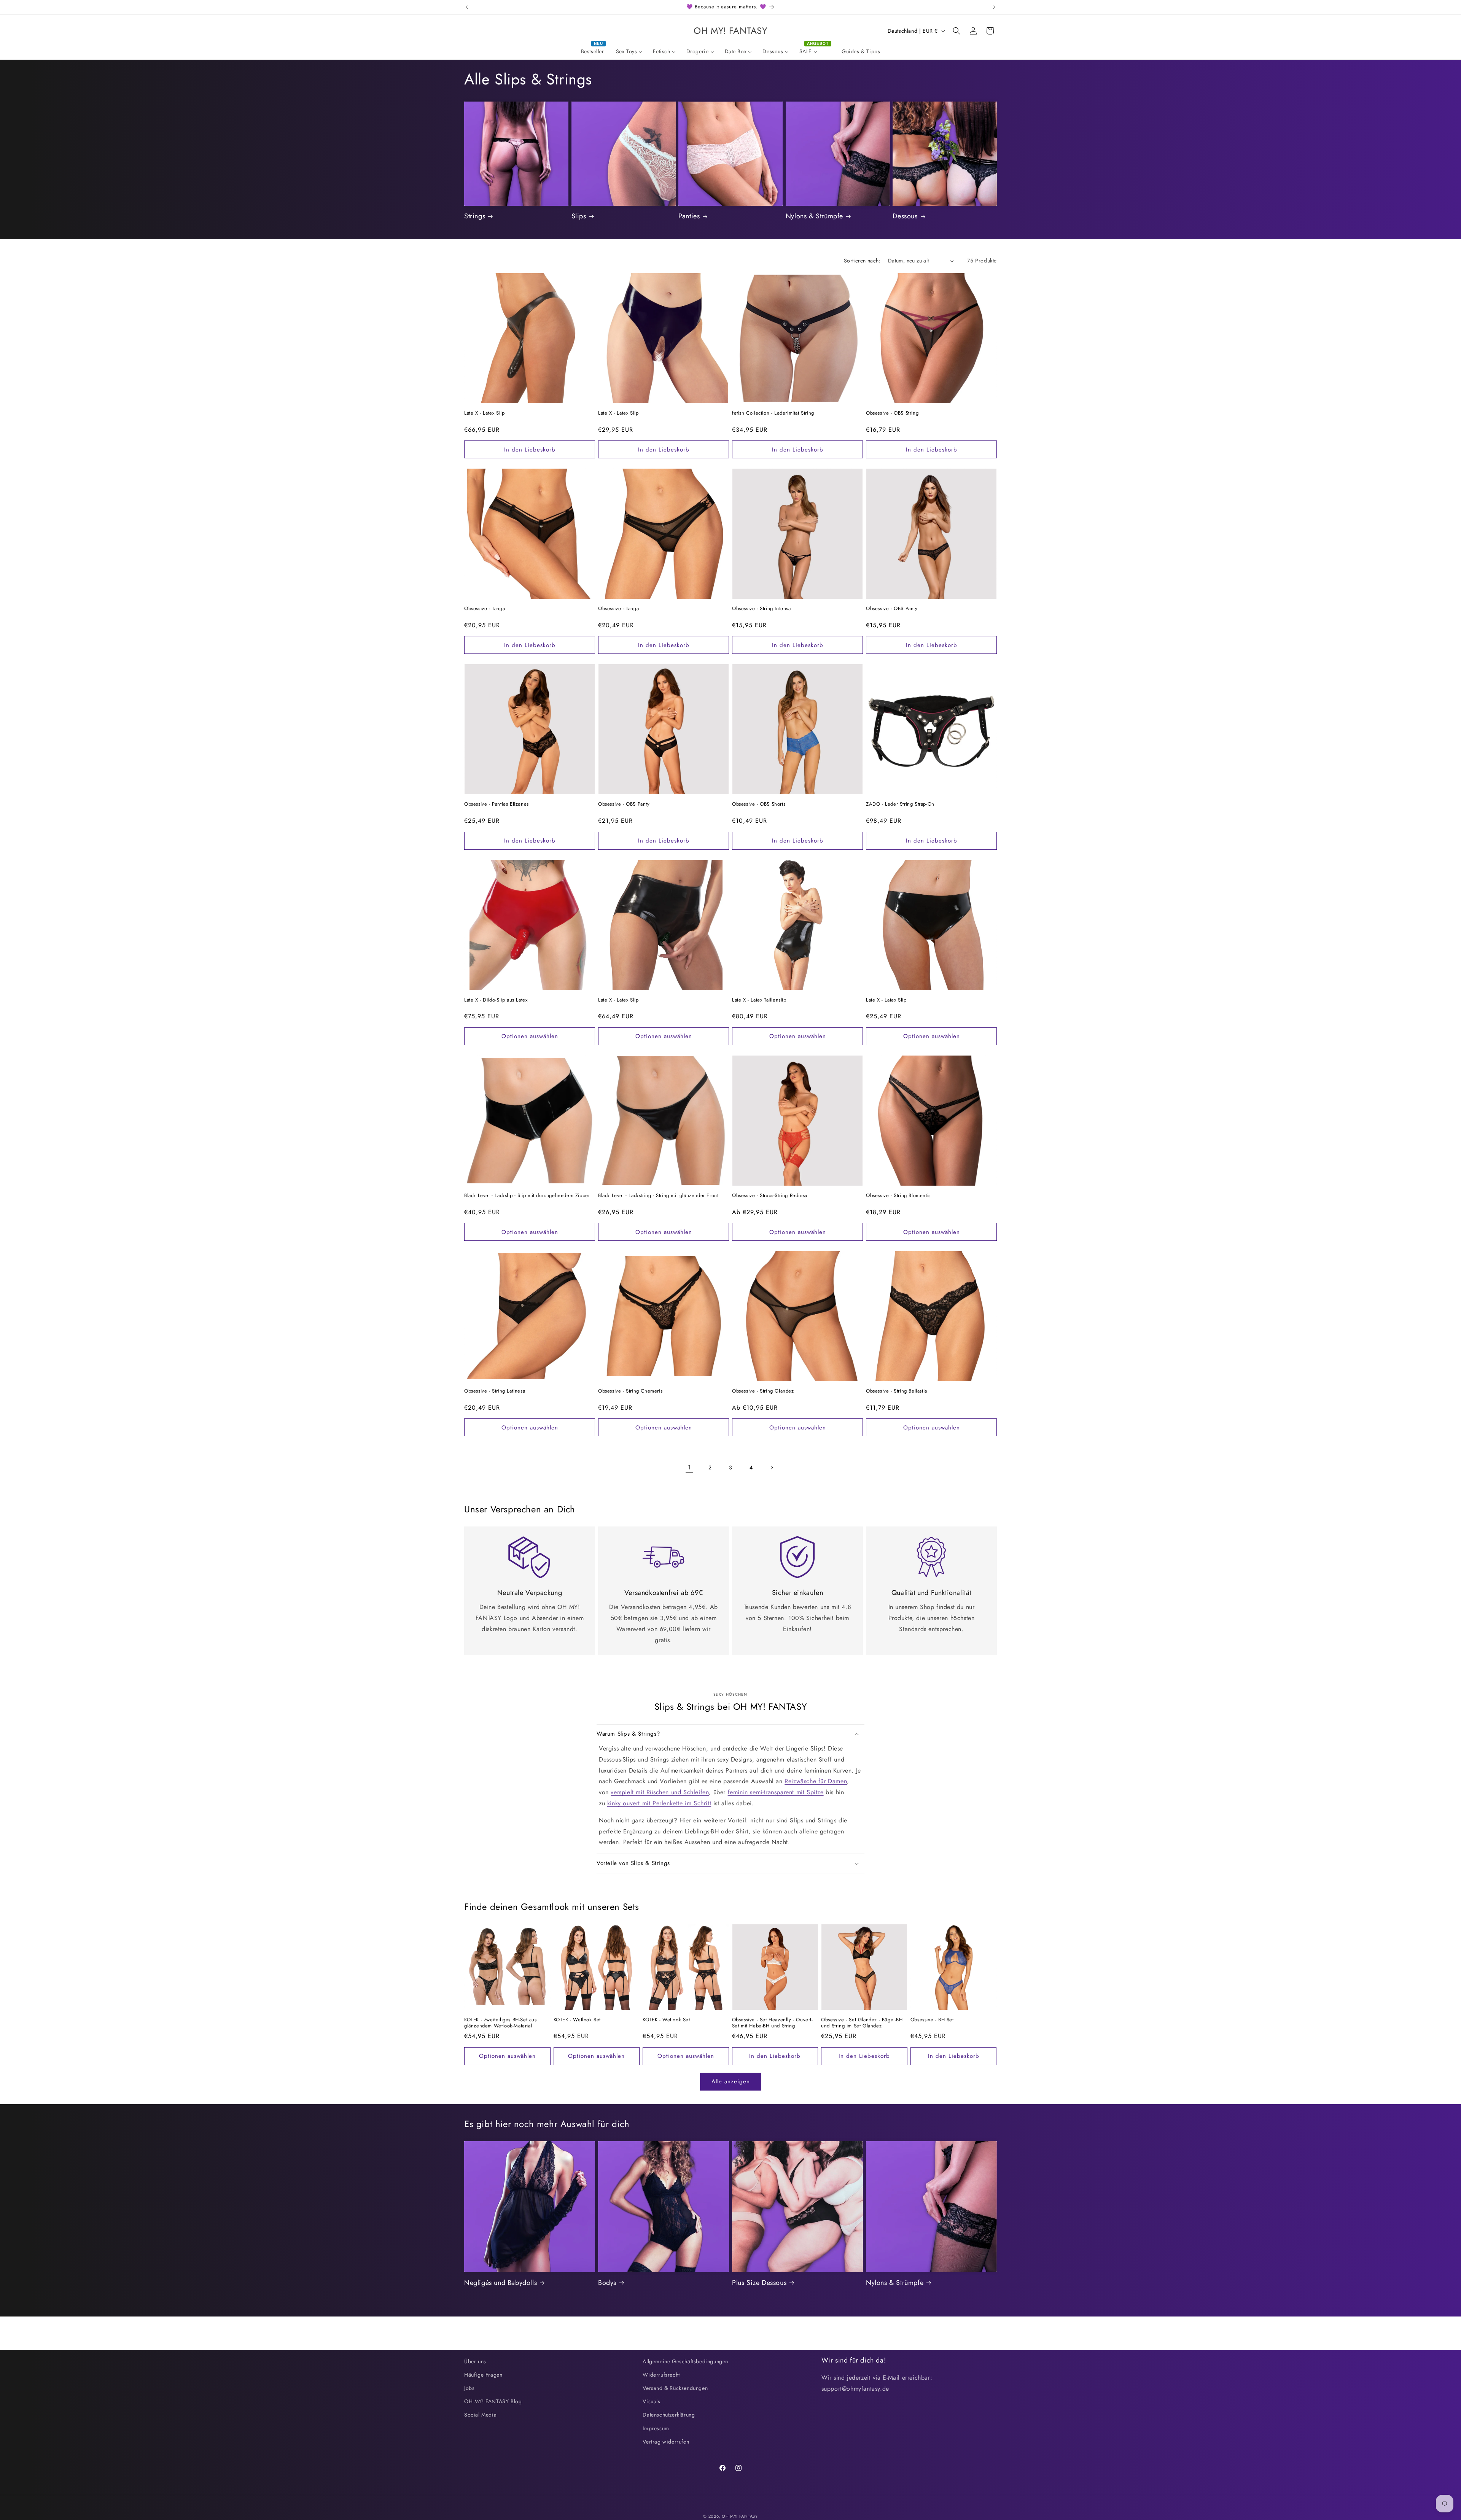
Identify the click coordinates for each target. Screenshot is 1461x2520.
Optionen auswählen (530, 1036)
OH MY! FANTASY (740, 2516)
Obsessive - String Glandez (763, 1391)
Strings (475, 216)
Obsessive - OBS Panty (892, 609)
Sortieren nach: (862, 261)
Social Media (480, 2415)
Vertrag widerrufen (666, 2442)
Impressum (656, 2428)
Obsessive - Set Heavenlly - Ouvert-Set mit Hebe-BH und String (773, 2023)
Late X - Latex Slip (484, 413)
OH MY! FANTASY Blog (493, 2401)
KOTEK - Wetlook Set (577, 2020)
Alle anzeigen (731, 2081)
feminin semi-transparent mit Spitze (776, 1792)
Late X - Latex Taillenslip (759, 1000)
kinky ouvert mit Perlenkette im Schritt (659, 1803)
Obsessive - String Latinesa (495, 1391)
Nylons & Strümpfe (814, 216)
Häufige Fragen (483, 2375)
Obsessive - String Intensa (762, 609)
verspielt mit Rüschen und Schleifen (660, 1792)
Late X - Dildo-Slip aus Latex (496, 1000)
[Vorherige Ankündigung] (467, 7)
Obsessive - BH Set (932, 2020)
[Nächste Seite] (772, 1467)
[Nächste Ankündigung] (994, 7)
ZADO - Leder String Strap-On (900, 804)
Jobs (469, 2388)
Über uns (475, 2361)
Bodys (607, 2283)
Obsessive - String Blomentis (898, 1196)
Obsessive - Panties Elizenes (497, 804)
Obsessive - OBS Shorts (759, 804)
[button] (956, 31)
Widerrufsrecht (661, 2375)
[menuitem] (593, 51)
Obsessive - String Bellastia (897, 1391)
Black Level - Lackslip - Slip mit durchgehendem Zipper (527, 1196)
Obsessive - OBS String (892, 413)
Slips (579, 216)
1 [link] (689, 1467)
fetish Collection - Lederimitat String (773, 413)
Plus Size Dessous (759, 2283)
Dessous (905, 216)
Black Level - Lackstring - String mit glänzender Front (658, 1196)
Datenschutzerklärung (669, 2415)
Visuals (651, 2401)
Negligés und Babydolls (501, 2283)
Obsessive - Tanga (485, 609)
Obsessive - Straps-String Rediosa (770, 1196)
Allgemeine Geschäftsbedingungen (685, 2361)
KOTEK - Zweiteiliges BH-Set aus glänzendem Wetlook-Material (501, 2023)
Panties (689, 216)
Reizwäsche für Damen (816, 1781)
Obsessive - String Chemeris (630, 1391)
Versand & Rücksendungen (675, 2388)
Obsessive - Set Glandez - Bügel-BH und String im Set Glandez (862, 2023)
